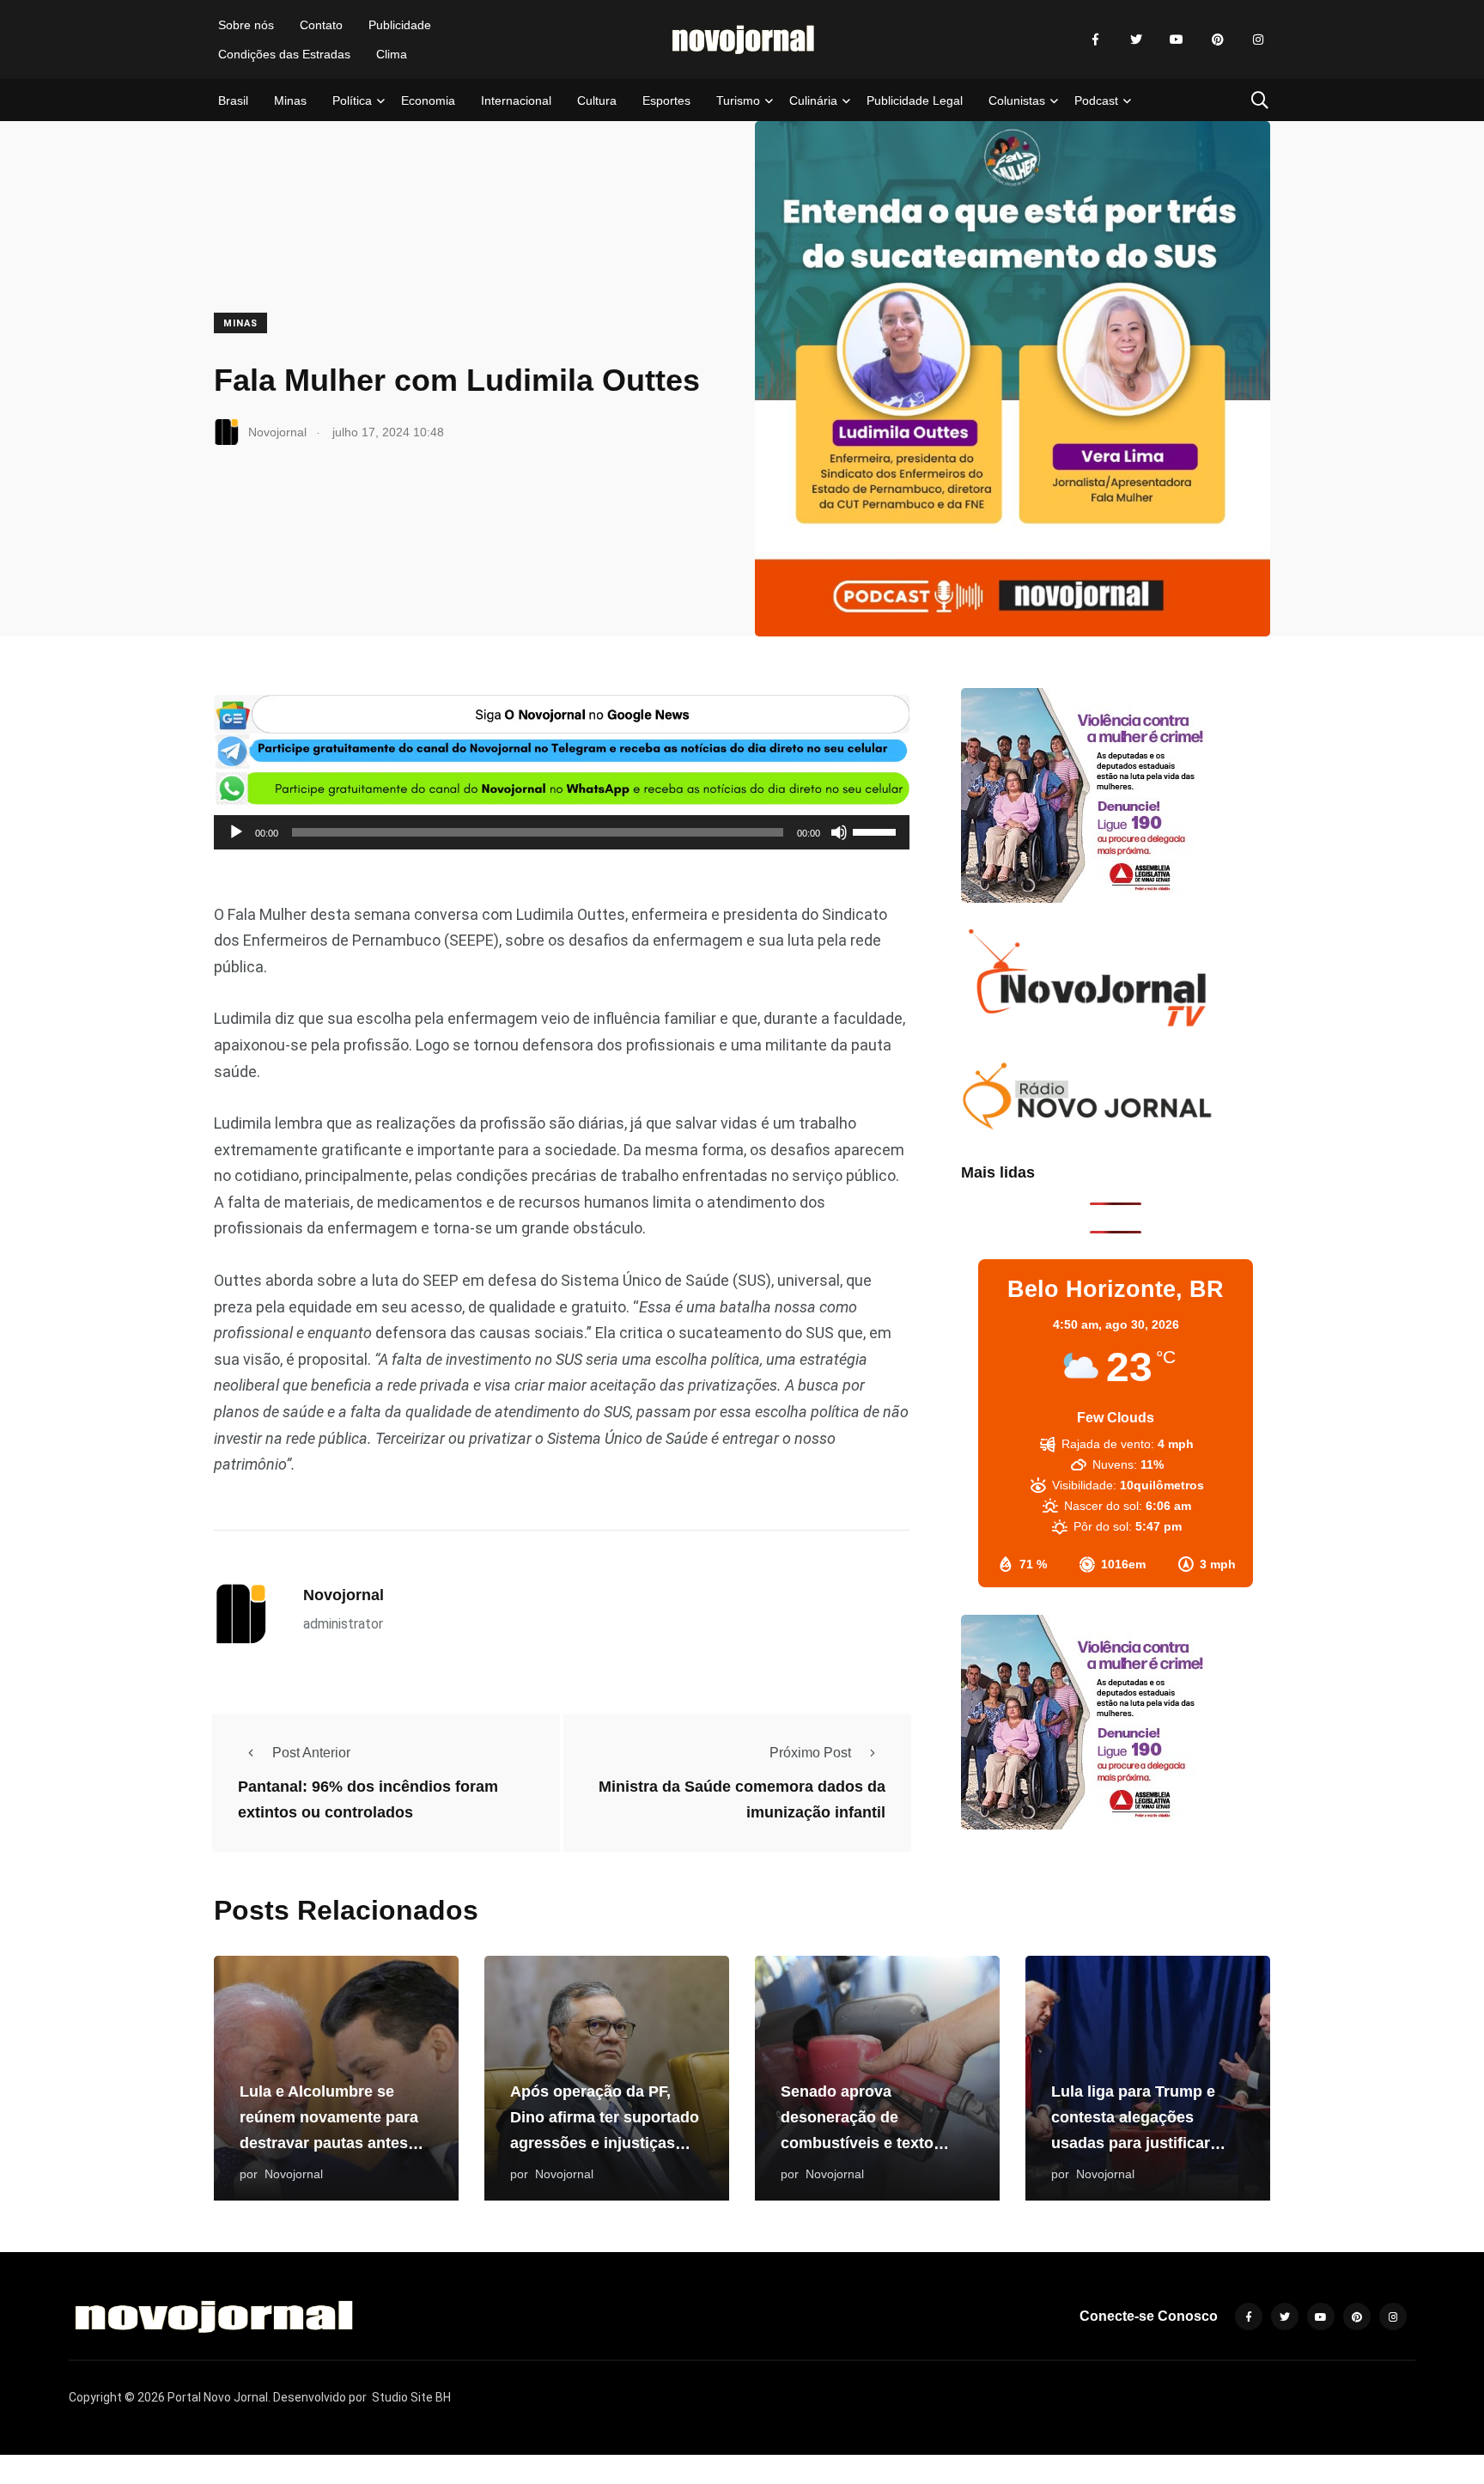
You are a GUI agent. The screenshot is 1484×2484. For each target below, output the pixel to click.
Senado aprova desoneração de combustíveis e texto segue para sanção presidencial (857, 2143)
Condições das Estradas (284, 54)
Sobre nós (246, 25)
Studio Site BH (411, 2397)
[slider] (877, 831)
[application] (562, 832)
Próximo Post (810, 1753)
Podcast (1096, 100)
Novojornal (344, 1595)
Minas (290, 100)
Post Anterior (311, 1753)
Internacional (516, 100)
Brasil (233, 100)
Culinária (813, 100)
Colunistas (1017, 100)
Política (352, 100)
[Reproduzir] (236, 832)
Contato (321, 25)
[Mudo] (839, 832)
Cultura (597, 100)
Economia (428, 100)
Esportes (666, 100)
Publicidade (400, 25)
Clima (392, 54)
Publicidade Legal (915, 100)
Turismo (738, 100)
